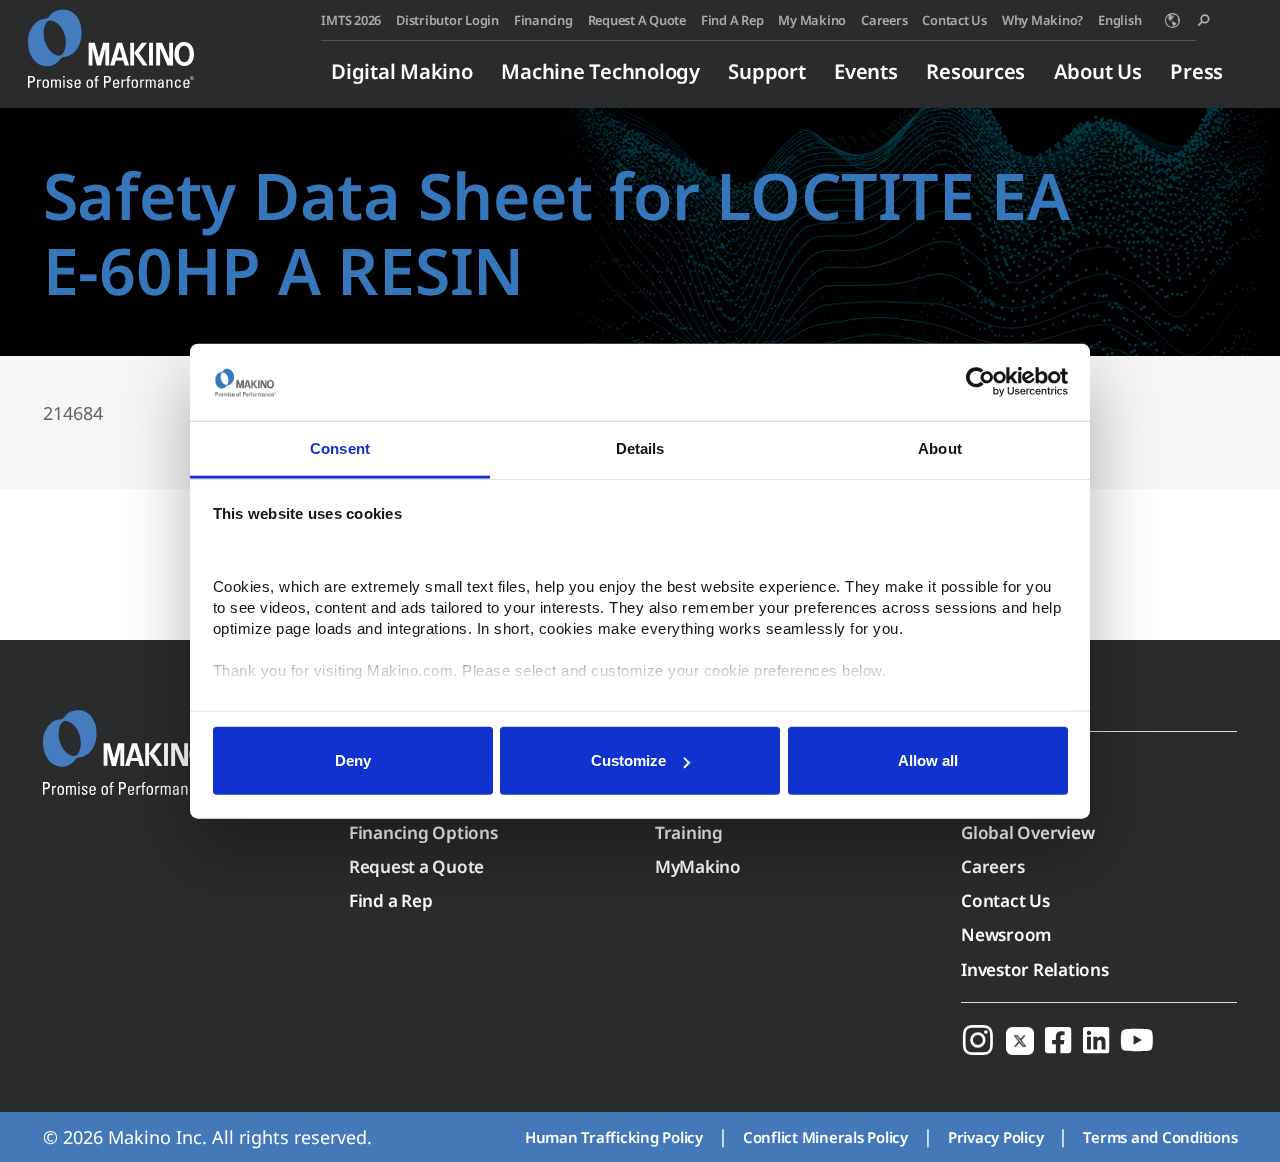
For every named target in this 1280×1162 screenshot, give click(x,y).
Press (1196, 71)
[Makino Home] (111, 38)
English (1119, 20)
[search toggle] (1203, 20)
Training (689, 832)
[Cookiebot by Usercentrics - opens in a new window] (980, 382)
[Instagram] (978, 1040)
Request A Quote (637, 20)
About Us (1098, 71)
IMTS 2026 (351, 20)
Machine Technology (600, 71)
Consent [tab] (340, 448)
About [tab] (940, 448)
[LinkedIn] (1096, 1040)
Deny (353, 760)
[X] (1020, 1040)
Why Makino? (1042, 20)
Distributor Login (447, 20)
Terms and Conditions (1160, 1137)
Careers (884, 20)
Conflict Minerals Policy (825, 1137)
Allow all (928, 760)
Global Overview (1027, 832)
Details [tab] (640, 448)
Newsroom (1006, 934)
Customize (628, 760)
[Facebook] (1058, 1040)
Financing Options (423, 832)
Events (866, 71)
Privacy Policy (996, 1137)
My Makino (812, 20)
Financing (543, 20)
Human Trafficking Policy (614, 1137)
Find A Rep (732, 20)
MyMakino (698, 866)
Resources (975, 71)
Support (766, 71)
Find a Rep (391, 900)
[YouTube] (1137, 1040)
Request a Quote (416, 866)
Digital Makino (402, 71)
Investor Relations (1035, 969)
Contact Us (954, 20)
